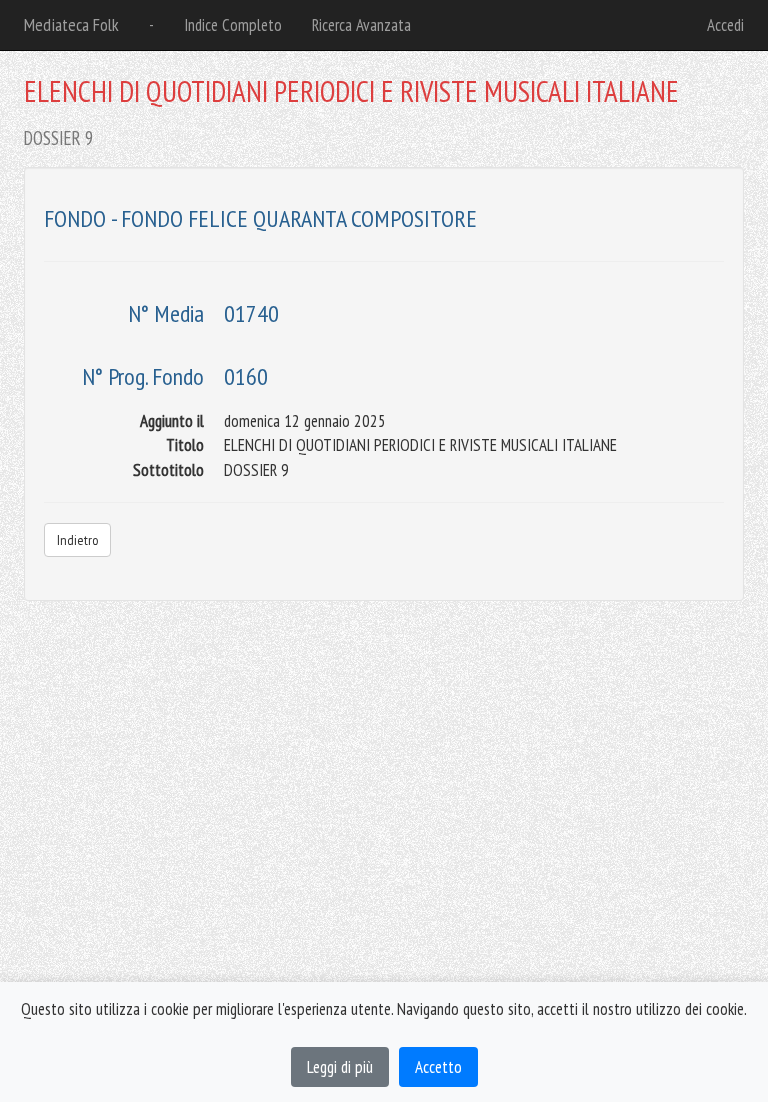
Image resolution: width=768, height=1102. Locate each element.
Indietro (77, 540)
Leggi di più (340, 1067)
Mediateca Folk (71, 24)
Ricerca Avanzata (361, 25)
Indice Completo (233, 25)
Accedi (725, 25)
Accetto (438, 1067)
